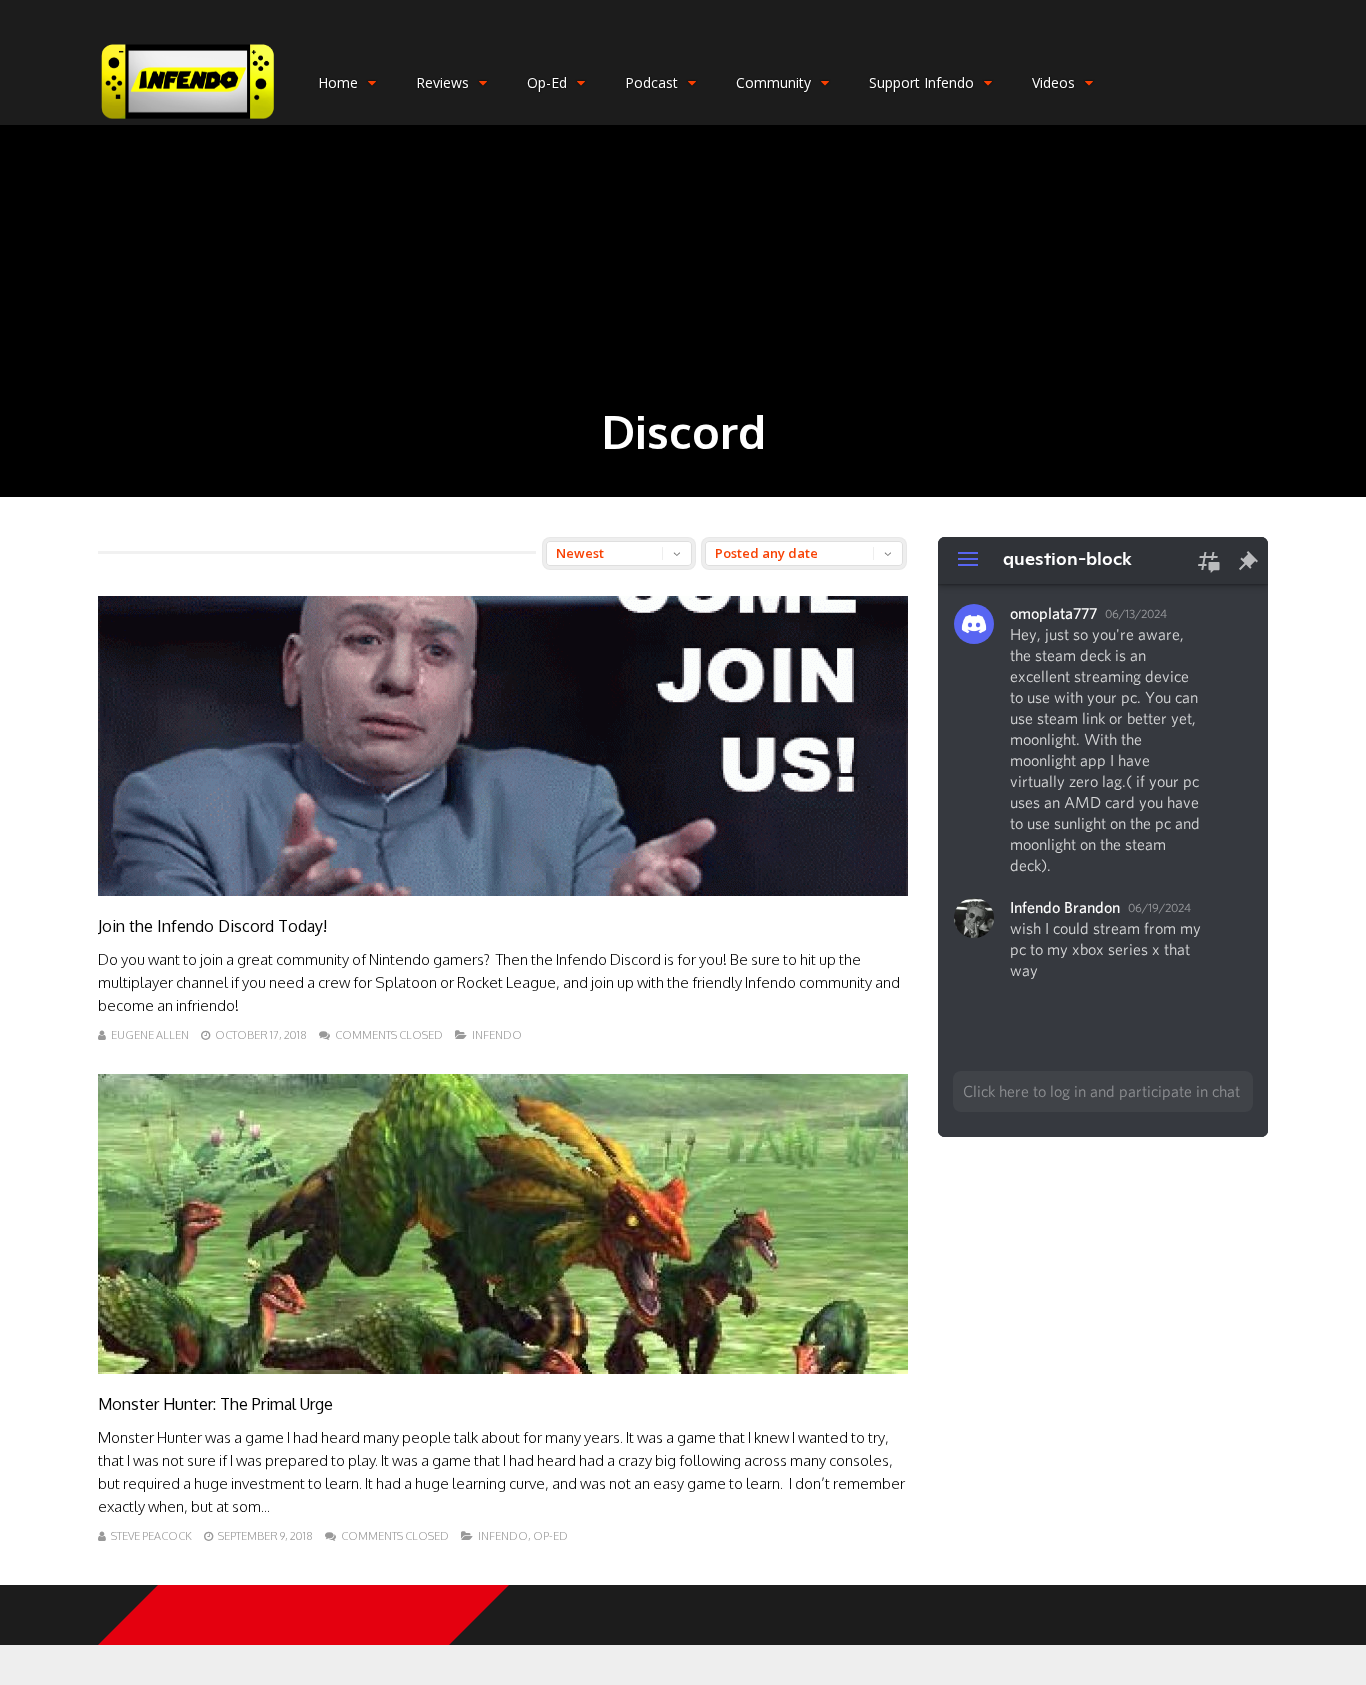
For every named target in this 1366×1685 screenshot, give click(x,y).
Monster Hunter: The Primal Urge (215, 1404)
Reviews (442, 82)
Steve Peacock (151, 1536)
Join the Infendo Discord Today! (212, 926)
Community (773, 82)
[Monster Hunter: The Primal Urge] (503, 1368)
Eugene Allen (150, 1035)
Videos (1053, 82)
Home (338, 82)
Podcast (651, 82)
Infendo (497, 1035)
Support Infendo (921, 82)
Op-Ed (547, 82)
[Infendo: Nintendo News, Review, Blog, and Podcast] (188, 120)
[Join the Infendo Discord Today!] (503, 890)
